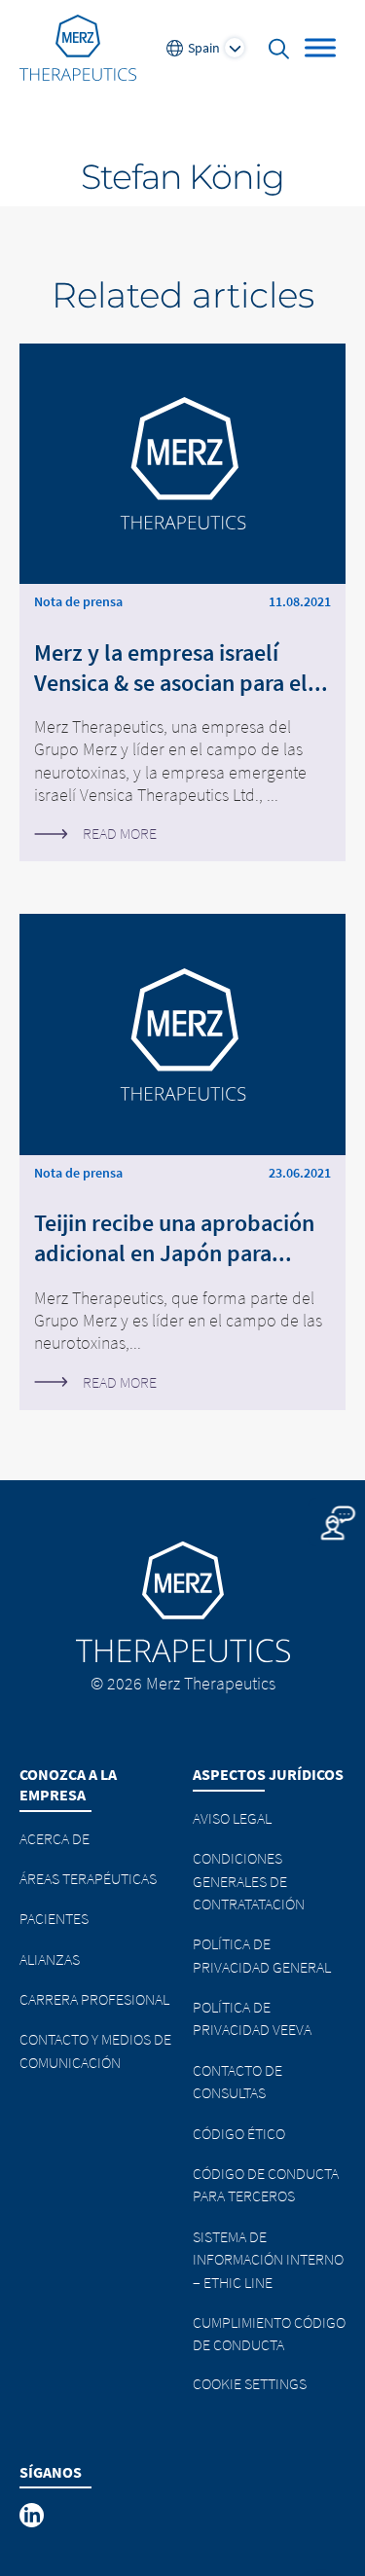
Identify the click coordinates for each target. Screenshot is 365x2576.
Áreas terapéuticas (88, 1878)
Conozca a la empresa (68, 1784)
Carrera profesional (94, 1999)
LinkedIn (33, 2516)
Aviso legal (232, 1818)
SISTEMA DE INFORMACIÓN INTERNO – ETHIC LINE (268, 2259)
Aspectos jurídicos (268, 1774)
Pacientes (54, 1918)
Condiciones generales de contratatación (249, 1881)
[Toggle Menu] (320, 47)
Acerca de (55, 1838)
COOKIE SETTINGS (250, 2383)
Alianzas (50, 1959)
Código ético (239, 2133)
